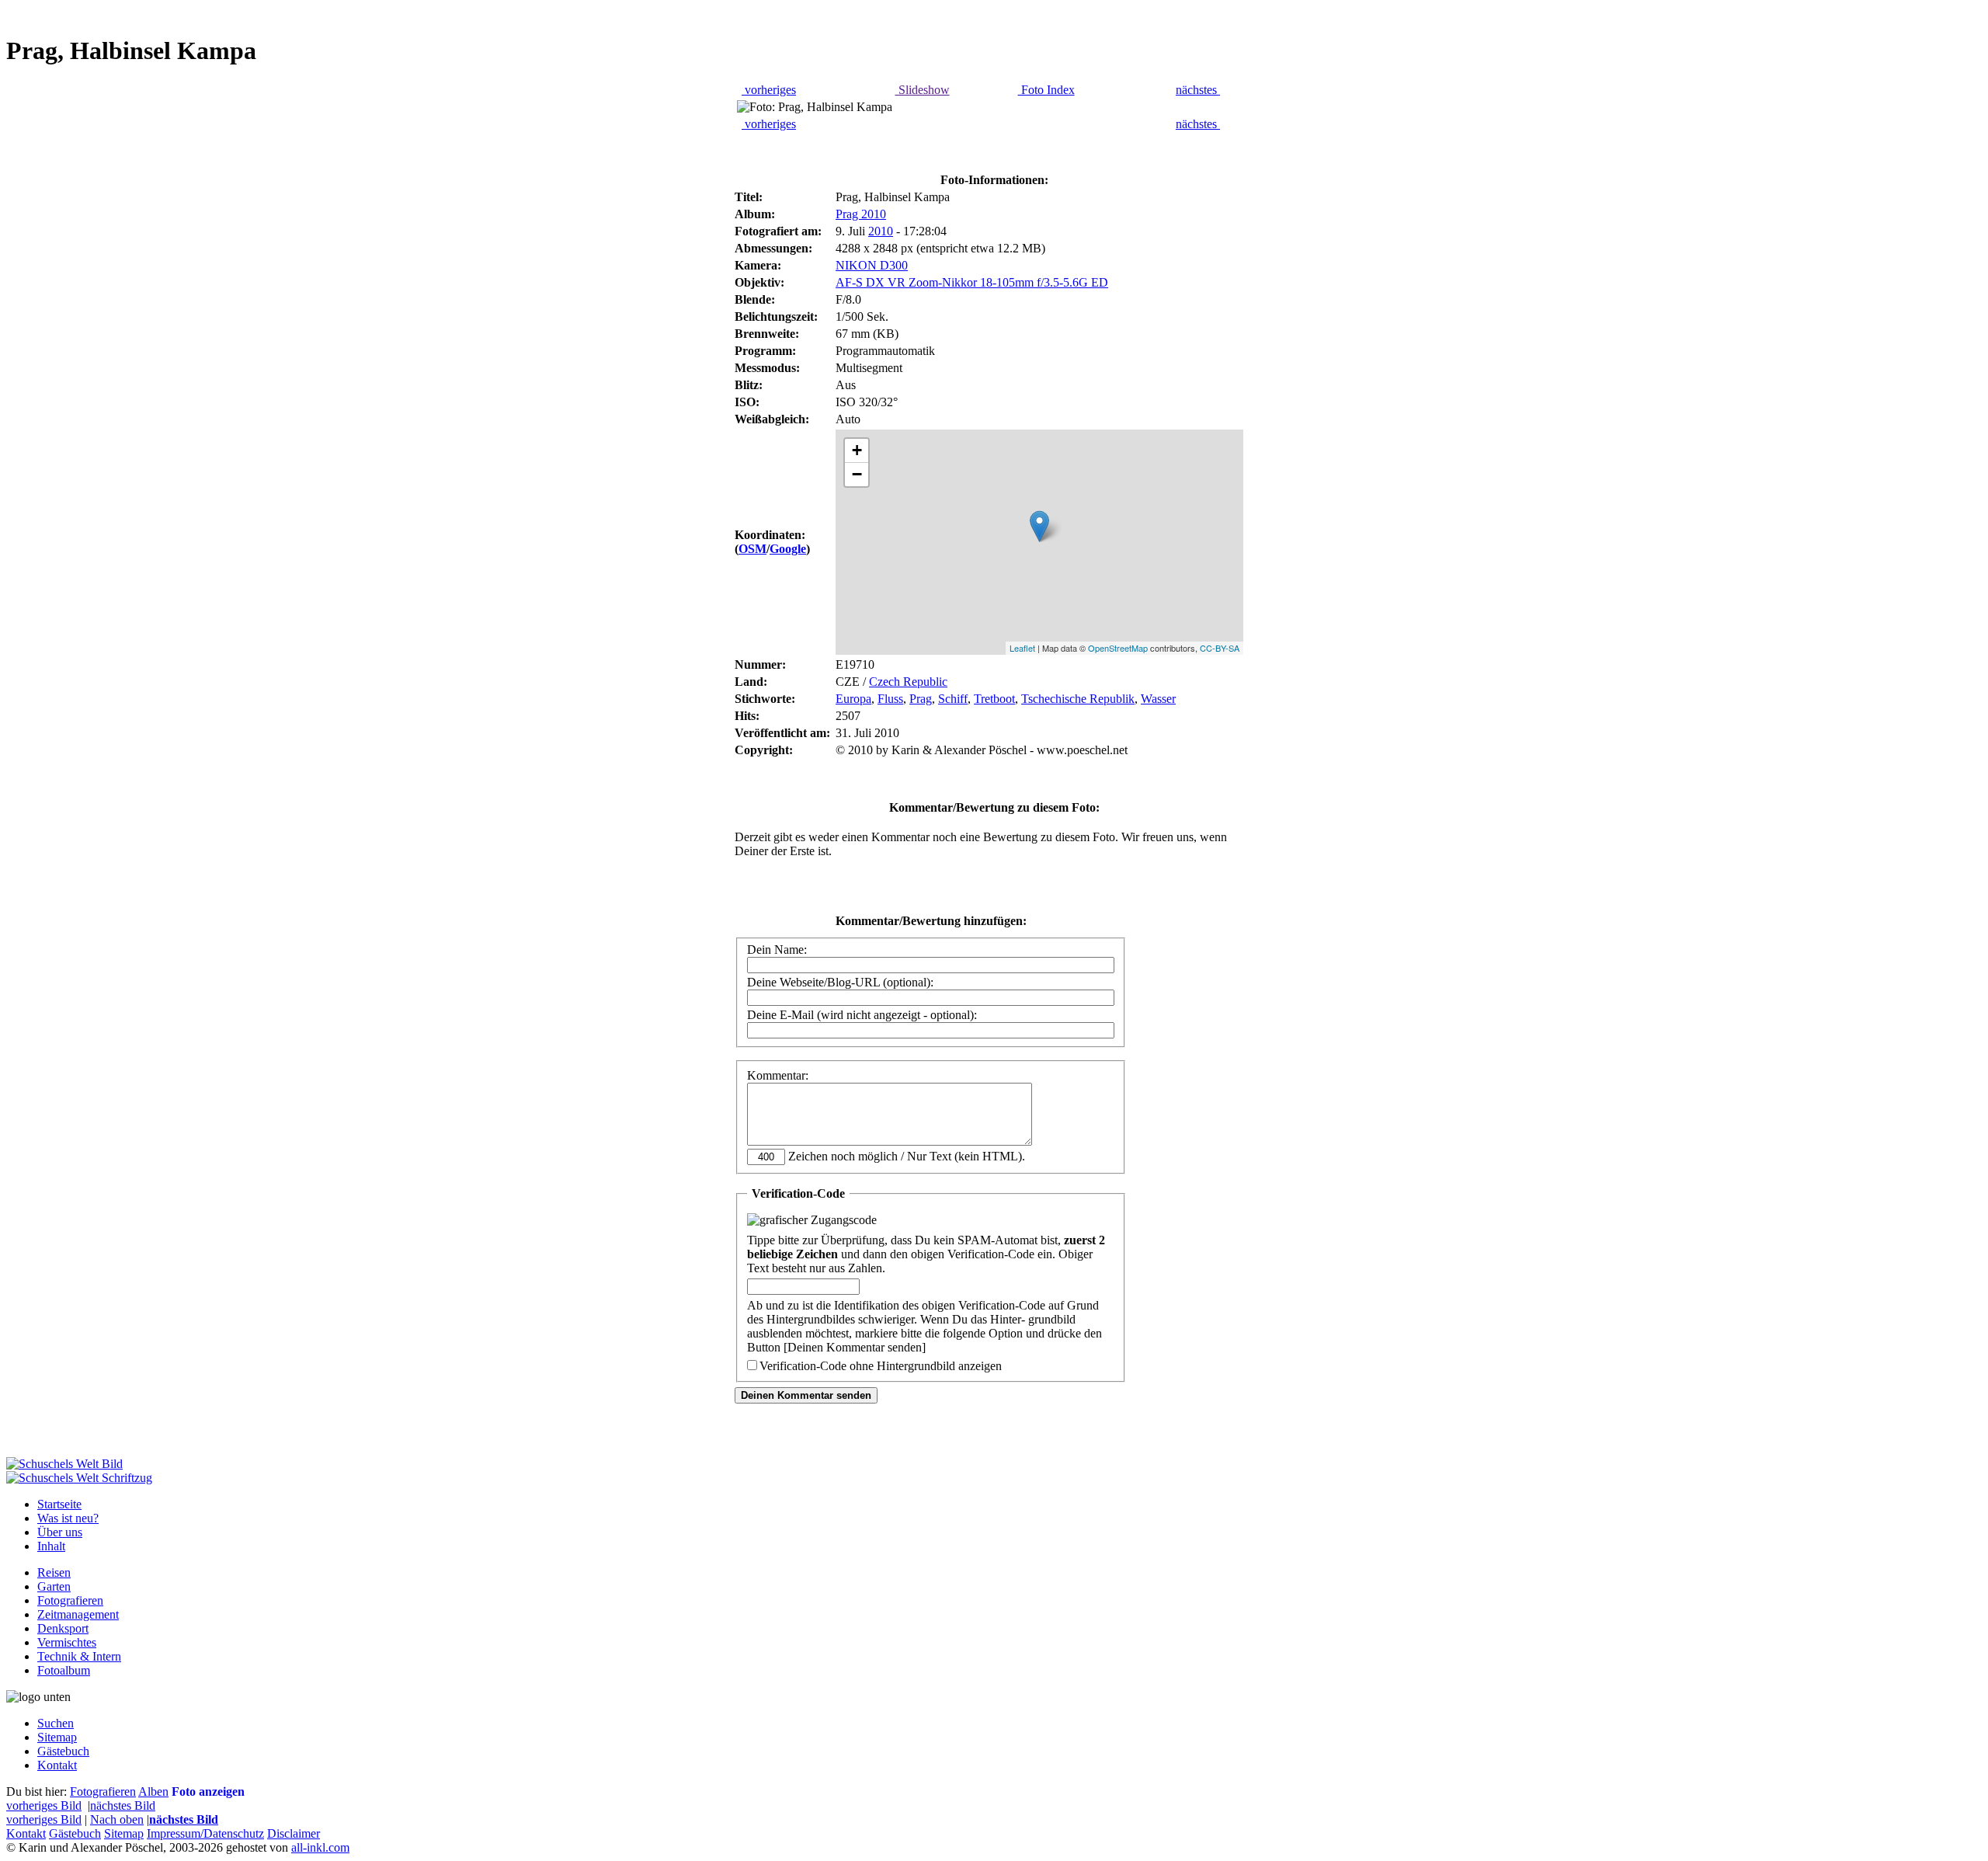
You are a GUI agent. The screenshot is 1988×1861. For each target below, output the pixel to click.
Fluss (890, 699)
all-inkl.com (320, 1847)
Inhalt (51, 1546)
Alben (153, 1791)
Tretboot (994, 699)
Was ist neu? (68, 1518)
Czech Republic (908, 682)
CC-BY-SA (1220, 648)
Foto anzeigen (208, 1791)
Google (788, 549)
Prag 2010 (861, 214)
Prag (921, 699)
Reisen (54, 1572)
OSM (752, 549)
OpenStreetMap (1118, 648)
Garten (54, 1586)
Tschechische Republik (1078, 699)
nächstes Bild (123, 1805)
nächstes (1198, 90)
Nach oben (117, 1819)
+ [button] (857, 450)
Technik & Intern (79, 1656)
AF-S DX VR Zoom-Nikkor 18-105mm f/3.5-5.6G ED (972, 282)
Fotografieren (70, 1600)
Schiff (953, 699)
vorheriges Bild (44, 1805)
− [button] (857, 474)
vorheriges (769, 90)
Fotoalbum (64, 1670)
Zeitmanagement (78, 1614)
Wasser (1158, 699)
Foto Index (1046, 90)
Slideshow (923, 90)
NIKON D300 (872, 265)
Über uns (60, 1532)
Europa (853, 699)
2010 (881, 231)
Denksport (63, 1628)
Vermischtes (67, 1642)
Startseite (59, 1504)
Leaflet (1022, 648)
